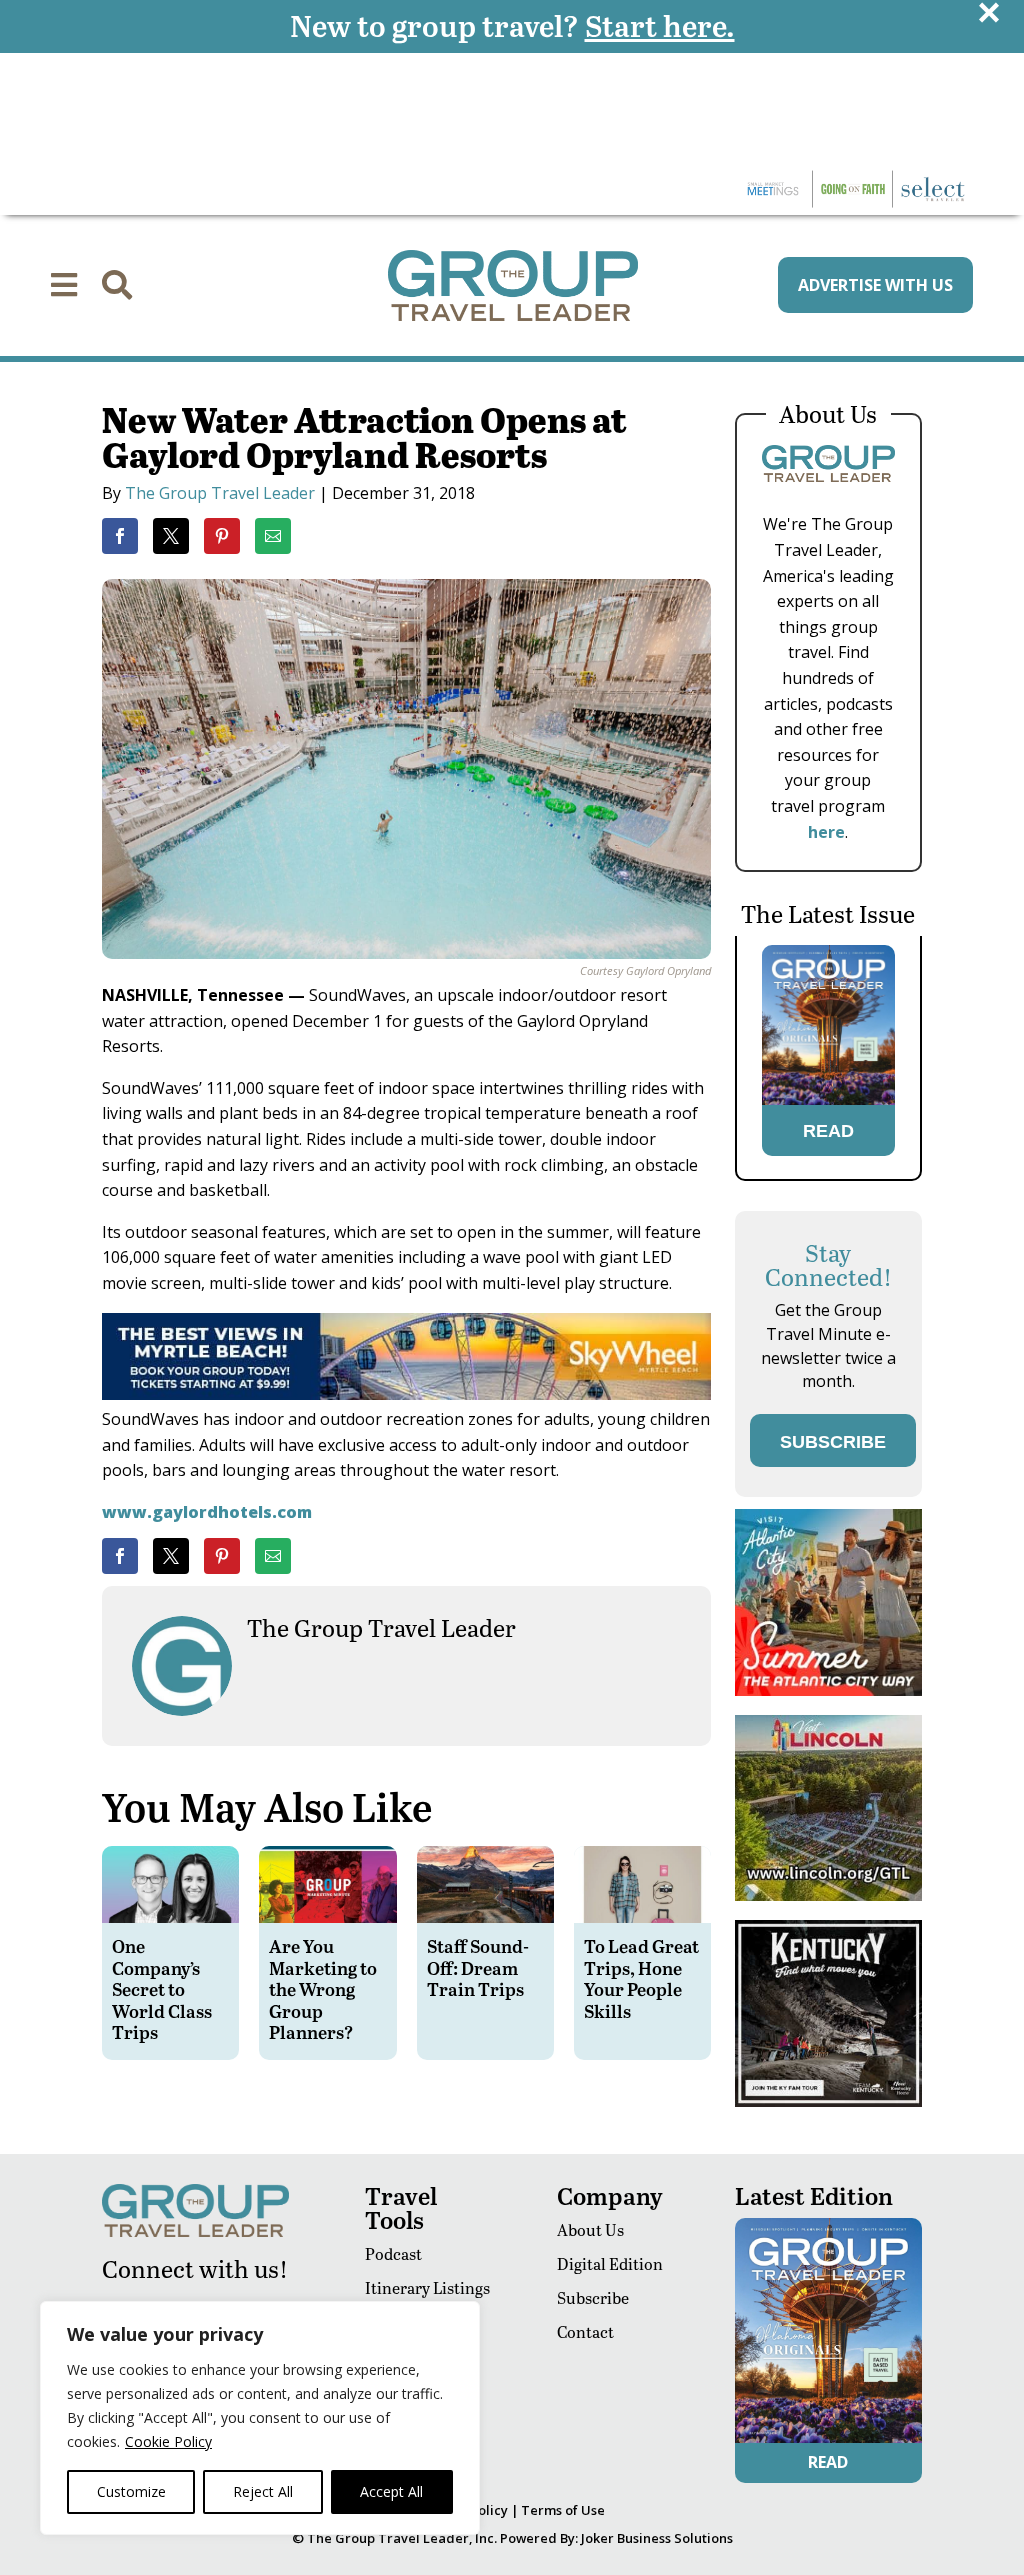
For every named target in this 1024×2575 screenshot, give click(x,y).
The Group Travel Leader (220, 493)
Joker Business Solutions (657, 2538)
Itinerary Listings (427, 2287)
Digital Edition (610, 2263)
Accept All (391, 2491)
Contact (585, 2331)
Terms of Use (563, 2510)
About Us (590, 2229)
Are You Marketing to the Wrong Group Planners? (323, 1988)
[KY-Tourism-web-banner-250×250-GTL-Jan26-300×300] (828, 2101)
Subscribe (593, 2297)
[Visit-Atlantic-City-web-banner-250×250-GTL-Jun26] (828, 1690)
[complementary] (260, 2418)
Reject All (263, 2491)
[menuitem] (64, 285)
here (826, 832)
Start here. (660, 25)
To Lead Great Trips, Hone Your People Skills (641, 1978)
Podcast (393, 2253)
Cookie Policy (168, 2441)
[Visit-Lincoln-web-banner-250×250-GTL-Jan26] (828, 1895)
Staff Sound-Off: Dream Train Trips (478, 1967)
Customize (131, 2491)
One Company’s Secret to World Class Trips (162, 1988)
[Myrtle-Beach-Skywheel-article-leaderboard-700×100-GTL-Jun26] (406, 1394)
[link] (120, 536)
